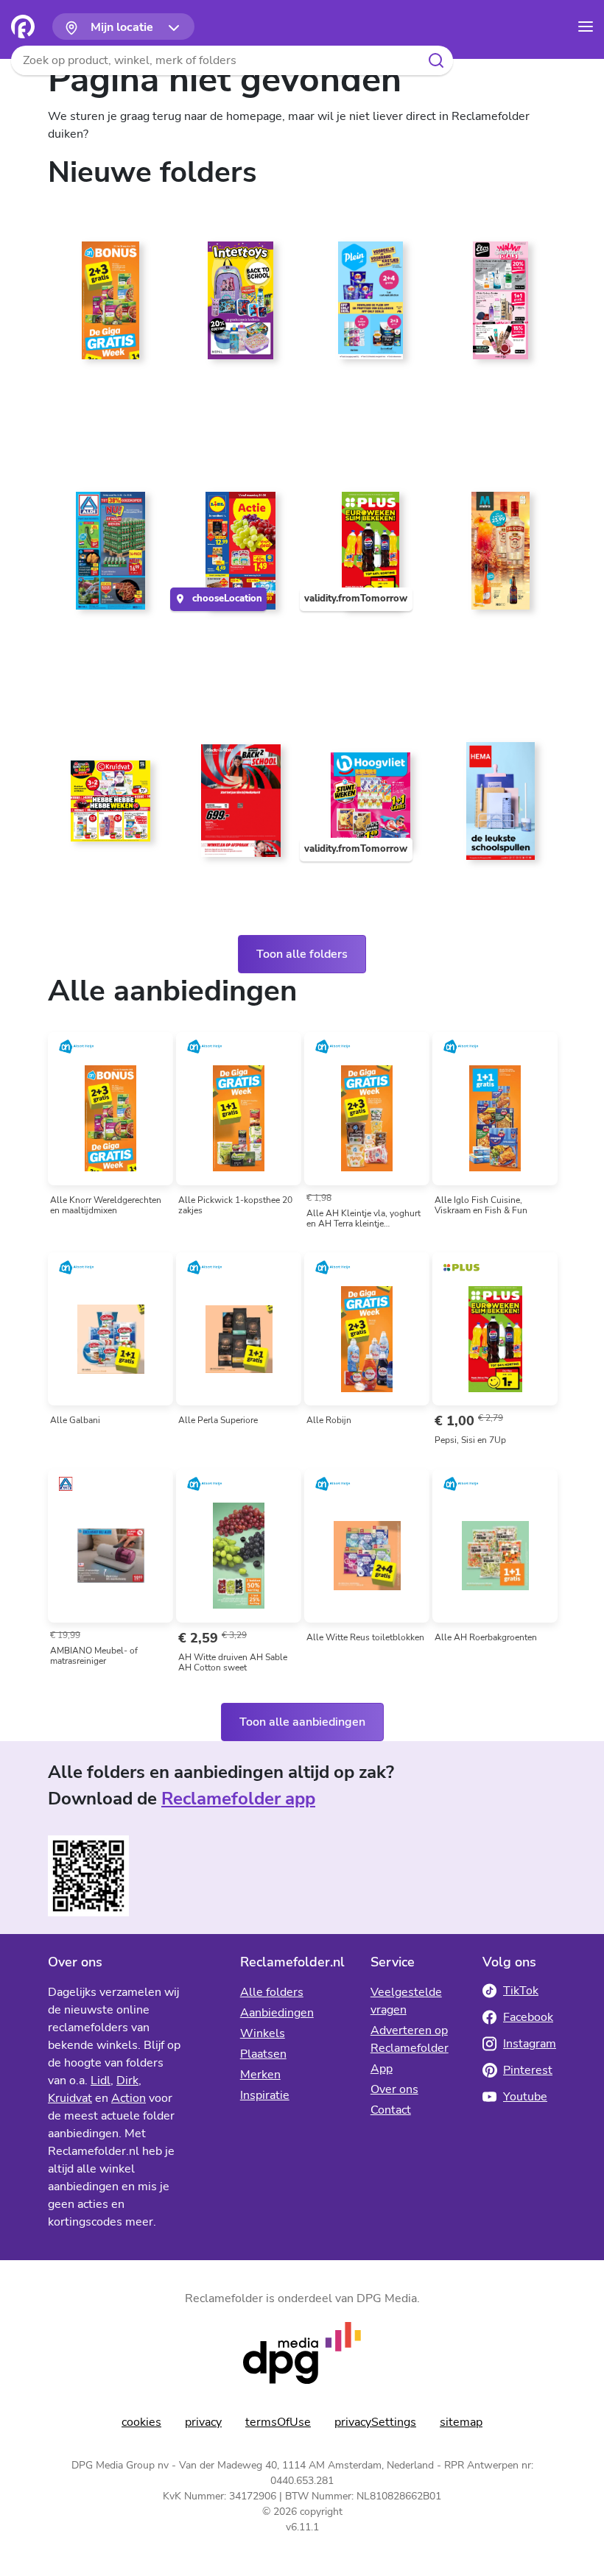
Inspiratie (265, 2095)
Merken (260, 2075)
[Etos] (498, 306)
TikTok (521, 1991)
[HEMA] (498, 807)
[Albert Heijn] (107, 306)
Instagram (530, 2044)
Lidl (101, 2081)
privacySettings (375, 2422)
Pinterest (528, 2070)
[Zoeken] (436, 60)
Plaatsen (263, 2054)
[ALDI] (107, 557)
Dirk (127, 2081)
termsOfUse (278, 2422)
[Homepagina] (23, 27)
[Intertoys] (238, 306)
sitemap (461, 2422)
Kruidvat (70, 2098)
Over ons (394, 2089)
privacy (203, 2422)
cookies (141, 2422)
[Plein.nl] (367, 306)
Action (129, 2098)
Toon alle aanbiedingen (302, 1722)
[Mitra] (498, 557)
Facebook (528, 2017)
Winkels (263, 2033)
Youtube (525, 2097)
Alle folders (272, 1992)
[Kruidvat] (107, 807)
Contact (391, 2110)
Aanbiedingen (277, 2013)
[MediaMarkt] (238, 807)
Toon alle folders (302, 954)
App (382, 2069)
